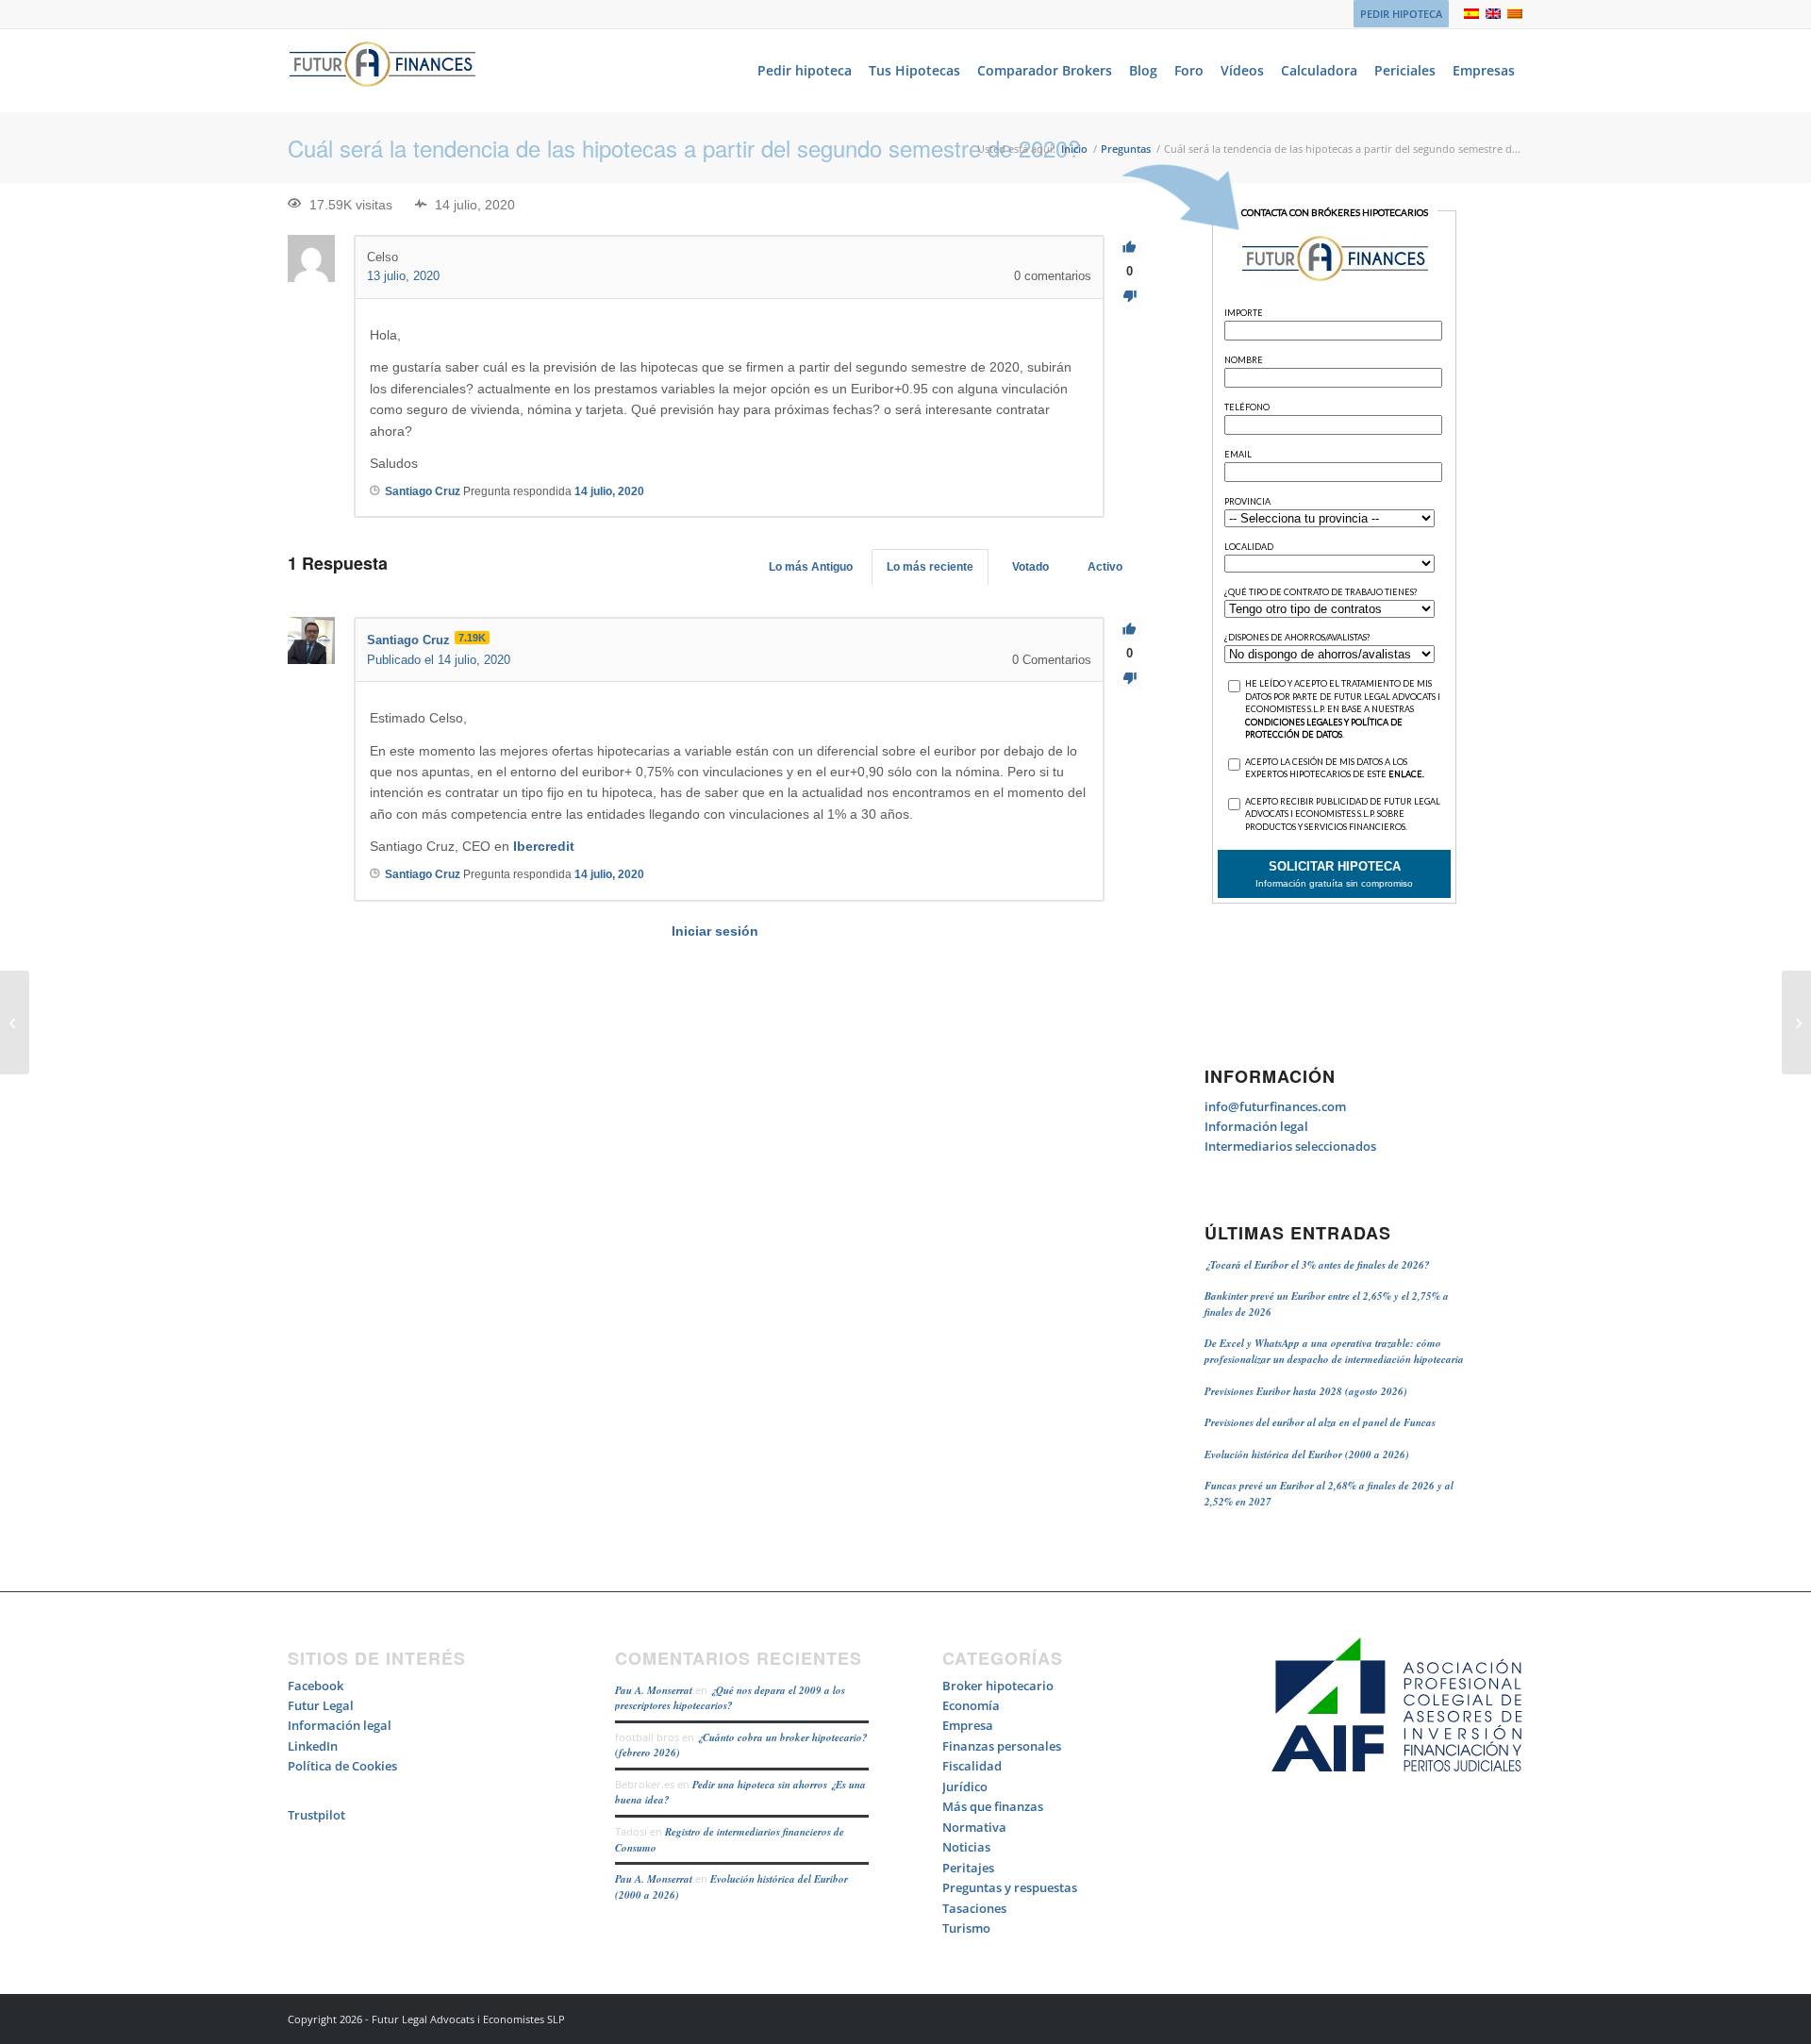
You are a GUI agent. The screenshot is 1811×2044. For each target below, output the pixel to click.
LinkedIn (313, 1746)
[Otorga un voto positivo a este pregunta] (1130, 248)
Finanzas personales (1002, 1746)
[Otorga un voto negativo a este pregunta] (1130, 297)
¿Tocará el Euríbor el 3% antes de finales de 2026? (1317, 1265)
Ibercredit (544, 846)
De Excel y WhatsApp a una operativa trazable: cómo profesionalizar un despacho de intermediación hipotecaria (1334, 1351)
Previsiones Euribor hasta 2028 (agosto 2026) (1306, 1391)
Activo (1105, 567)
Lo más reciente (930, 567)
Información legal (1256, 1126)
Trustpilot (316, 1815)
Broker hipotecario (998, 1686)
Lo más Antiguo (811, 567)
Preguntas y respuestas (1010, 1887)
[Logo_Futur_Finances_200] (382, 71)
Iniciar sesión (715, 931)
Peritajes (968, 1868)
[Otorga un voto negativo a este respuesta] (1130, 679)
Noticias (966, 1847)
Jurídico (965, 1786)
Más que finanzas (993, 1806)
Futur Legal (321, 1705)
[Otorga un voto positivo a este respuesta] (1130, 630)
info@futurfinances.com (1275, 1106)
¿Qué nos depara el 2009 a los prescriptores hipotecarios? (730, 1698)
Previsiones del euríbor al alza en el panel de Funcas (1320, 1422)
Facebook (316, 1686)
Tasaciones (974, 1908)
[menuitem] (1396, 14)
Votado (1030, 567)
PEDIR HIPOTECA (1401, 14)
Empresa (968, 1725)
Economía (971, 1705)
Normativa (974, 1827)
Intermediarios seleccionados (1290, 1146)
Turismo (966, 1928)
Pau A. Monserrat (654, 1690)
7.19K (472, 638)
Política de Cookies (342, 1766)
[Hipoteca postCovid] (15, 1022)
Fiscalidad (972, 1766)
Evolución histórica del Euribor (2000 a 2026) (1307, 1454)
